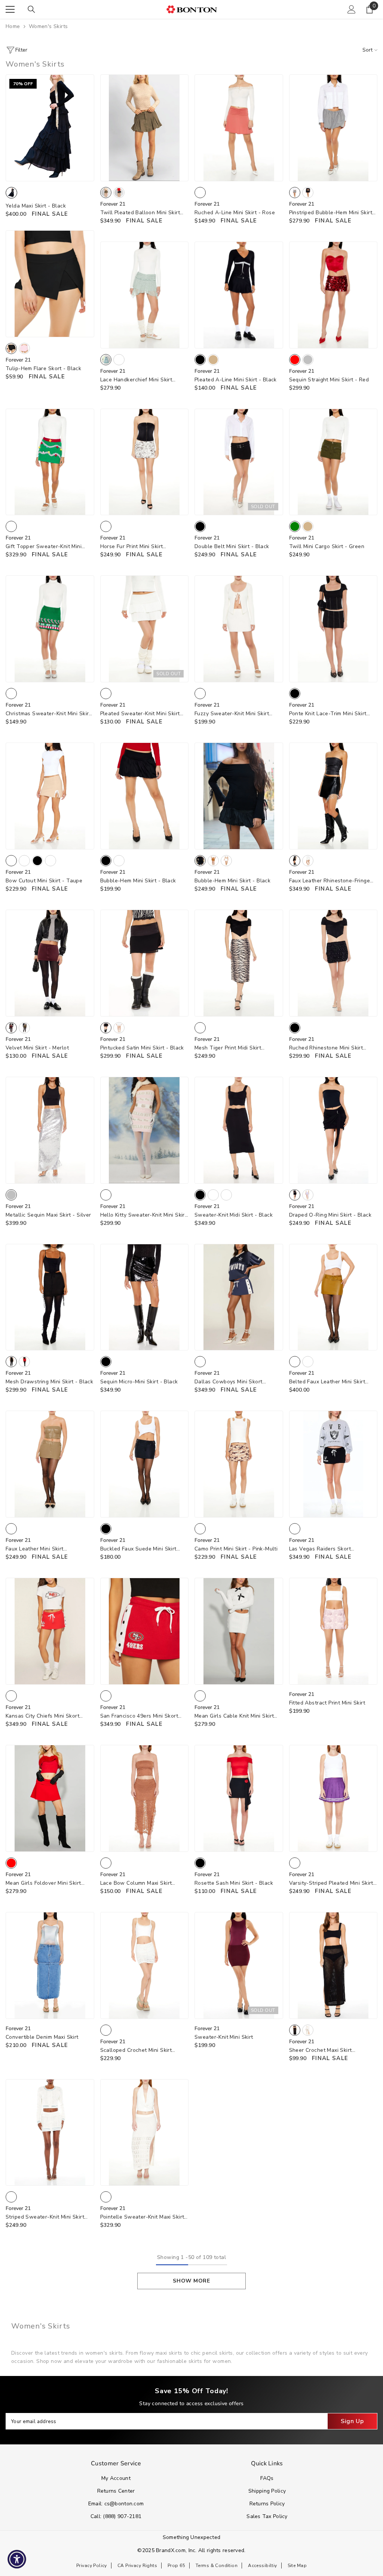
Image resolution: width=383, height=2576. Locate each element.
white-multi (106, 526)
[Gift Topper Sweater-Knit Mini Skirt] (50, 462)
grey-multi (295, 193)
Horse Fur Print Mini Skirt (132, 547)
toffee (106, 1863)
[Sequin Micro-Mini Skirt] (145, 1297)
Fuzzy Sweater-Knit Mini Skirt (232, 714)
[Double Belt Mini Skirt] (239, 462)
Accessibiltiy (262, 2566)
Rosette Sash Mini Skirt (234, 1883)
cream (200, 694)
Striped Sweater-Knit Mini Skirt (45, 2217)
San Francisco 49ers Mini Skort (139, 1716)
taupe (11, 861)
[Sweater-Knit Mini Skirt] (239, 1965)
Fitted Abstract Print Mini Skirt (327, 1703)
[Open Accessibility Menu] (17, 2559)
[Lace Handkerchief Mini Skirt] (145, 295)
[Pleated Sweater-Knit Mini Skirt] (145, 629)
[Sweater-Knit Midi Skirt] (239, 1130)
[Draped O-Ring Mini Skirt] (333, 1130)
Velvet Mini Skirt (37, 1048)
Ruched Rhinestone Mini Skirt (326, 1048)
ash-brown (308, 1362)
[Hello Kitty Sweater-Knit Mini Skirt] (145, 1130)
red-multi (11, 1696)
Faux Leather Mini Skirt (35, 1549)
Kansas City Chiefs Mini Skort (42, 1716)
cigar (295, 1362)
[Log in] (352, 9)
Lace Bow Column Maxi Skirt (136, 1883)
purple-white (295, 1863)
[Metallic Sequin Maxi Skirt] (50, 1130)
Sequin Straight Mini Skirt (329, 380)
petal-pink (24, 348)
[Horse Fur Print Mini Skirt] (145, 462)
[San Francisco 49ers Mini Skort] (145, 1631)
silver (308, 360)
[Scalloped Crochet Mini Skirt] (145, 1965)
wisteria (308, 1195)
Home (13, 26)
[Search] (31, 9)
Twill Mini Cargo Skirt (327, 546)
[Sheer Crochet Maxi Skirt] (333, 1965)
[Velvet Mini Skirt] (50, 963)
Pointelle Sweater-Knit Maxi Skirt (142, 2217)
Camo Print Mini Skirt (236, 1549)
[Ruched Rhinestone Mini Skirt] (333, 963)
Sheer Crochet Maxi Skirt (321, 2051)
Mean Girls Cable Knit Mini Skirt (234, 1716)
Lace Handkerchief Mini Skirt (136, 380)
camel (213, 861)
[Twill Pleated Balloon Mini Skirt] (145, 128)
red (295, 360)
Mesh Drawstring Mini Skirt (49, 1382)
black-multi (308, 193)
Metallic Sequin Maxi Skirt (48, 1215)
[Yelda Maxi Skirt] (50, 128)
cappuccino (11, 1529)
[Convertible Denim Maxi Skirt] (50, 1965)
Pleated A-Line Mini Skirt (236, 380)
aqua (106, 360)
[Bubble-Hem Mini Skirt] (145, 796)
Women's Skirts (48, 26)
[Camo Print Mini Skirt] (239, 1464)
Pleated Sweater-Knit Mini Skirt (140, 714)
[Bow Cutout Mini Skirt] (50, 796)
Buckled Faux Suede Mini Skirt (138, 1549)
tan (213, 360)
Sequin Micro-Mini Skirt (139, 1382)
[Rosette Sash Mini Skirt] (239, 1798)
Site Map (297, 2566)
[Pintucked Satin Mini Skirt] (145, 963)
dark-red (226, 1195)
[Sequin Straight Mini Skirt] (333, 295)
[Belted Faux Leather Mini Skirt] (333, 1297)
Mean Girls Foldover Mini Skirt (43, 1883)
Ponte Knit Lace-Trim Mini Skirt (328, 714)
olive (106, 193)
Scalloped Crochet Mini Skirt (136, 2051)
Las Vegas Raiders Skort (320, 1549)
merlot (11, 1028)
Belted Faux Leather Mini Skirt (327, 1382)
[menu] (10, 9)
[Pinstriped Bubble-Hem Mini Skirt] (333, 128)
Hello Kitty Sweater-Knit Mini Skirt (144, 1215)
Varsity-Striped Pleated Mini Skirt (331, 1883)
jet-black (295, 2030)
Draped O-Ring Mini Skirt (330, 1215)
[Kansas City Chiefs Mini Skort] (50, 1631)
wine (50, 861)
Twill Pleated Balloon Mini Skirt (140, 213)
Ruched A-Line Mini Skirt (235, 213)
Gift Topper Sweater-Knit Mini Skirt (44, 547)
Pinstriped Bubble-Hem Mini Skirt (331, 213)
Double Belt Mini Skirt (232, 546)
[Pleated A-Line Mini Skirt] (239, 295)
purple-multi (106, 1195)
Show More (191, 2281)
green (295, 526)
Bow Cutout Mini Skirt (44, 881)
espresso (213, 1195)
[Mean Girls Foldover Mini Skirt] (50, 1798)
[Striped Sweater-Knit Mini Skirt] (50, 2133)
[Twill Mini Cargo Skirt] (333, 462)
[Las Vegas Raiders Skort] (333, 1464)
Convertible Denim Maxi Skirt (42, 2037)
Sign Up (352, 2421)
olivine (24, 1028)
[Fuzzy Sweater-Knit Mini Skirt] (239, 629)
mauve (24, 861)
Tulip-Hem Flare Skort (43, 368)
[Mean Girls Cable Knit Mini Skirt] (239, 1631)
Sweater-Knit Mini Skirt (224, 2037)
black (119, 193)
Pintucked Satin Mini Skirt (142, 1048)
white (119, 360)
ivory (119, 1028)
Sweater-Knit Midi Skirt (234, 1215)
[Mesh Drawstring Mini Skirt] (50, 1297)
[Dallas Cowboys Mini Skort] (239, 1297)
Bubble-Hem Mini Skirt (138, 881)
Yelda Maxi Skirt (36, 206)
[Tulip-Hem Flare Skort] (50, 284)
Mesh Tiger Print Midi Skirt (228, 1048)
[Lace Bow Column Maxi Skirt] (145, 1798)
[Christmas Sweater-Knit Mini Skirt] (50, 629)
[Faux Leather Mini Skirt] (50, 1464)
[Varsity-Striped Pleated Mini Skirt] (333, 1798)
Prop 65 (176, 2566)
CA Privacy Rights (137, 2566)
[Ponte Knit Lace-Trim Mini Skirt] (333, 629)
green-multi (11, 526)
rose (200, 193)
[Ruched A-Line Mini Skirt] (239, 128)
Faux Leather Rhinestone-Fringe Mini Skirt (330, 881)
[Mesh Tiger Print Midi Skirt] (239, 963)
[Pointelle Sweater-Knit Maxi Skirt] (145, 2133)
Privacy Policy (92, 2566)
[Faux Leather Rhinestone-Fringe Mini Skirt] (333, 796)
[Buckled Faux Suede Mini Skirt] (145, 1464)
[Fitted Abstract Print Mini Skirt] (333, 1631)
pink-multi (200, 1529)
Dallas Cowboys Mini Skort (229, 1382)
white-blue (11, 2197)
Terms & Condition (217, 2566)
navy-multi (200, 1362)
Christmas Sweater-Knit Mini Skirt (48, 714)
